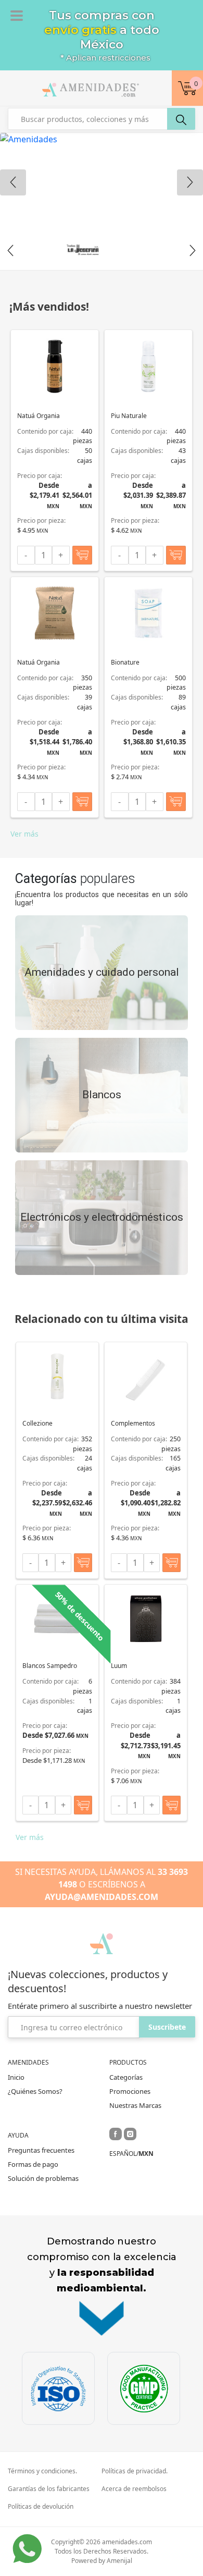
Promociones (130, 2091)
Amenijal (119, 2561)
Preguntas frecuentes (41, 2150)
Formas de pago (33, 2164)
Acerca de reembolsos (134, 2489)
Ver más (24, 834)
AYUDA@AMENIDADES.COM (102, 1897)
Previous (10, 251)
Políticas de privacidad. (135, 2471)
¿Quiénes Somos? (35, 2091)
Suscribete (167, 2027)
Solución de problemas (43, 2178)
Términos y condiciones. (42, 2471)
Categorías (126, 2077)
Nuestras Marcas (135, 2105)
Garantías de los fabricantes (49, 2489)
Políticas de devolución (41, 2507)
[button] (187, 88)
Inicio (16, 2077)
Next (193, 251)
